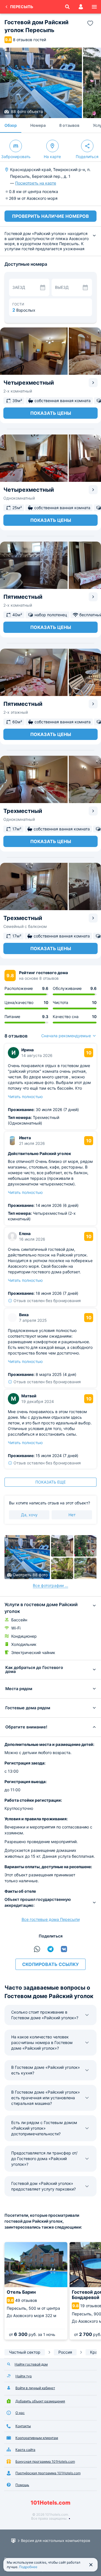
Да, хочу (29, 1515)
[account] (81, 7)
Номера (38, 125)
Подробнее (28, 2567)
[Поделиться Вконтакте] (64, 1949)
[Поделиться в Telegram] (50, 1949)
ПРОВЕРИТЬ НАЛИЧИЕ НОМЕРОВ (50, 216)
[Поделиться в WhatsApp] (37, 1949)
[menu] (94, 7)
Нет (72, 1515)
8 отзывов (69, 125)
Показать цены (51, 413)
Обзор (11, 125)
